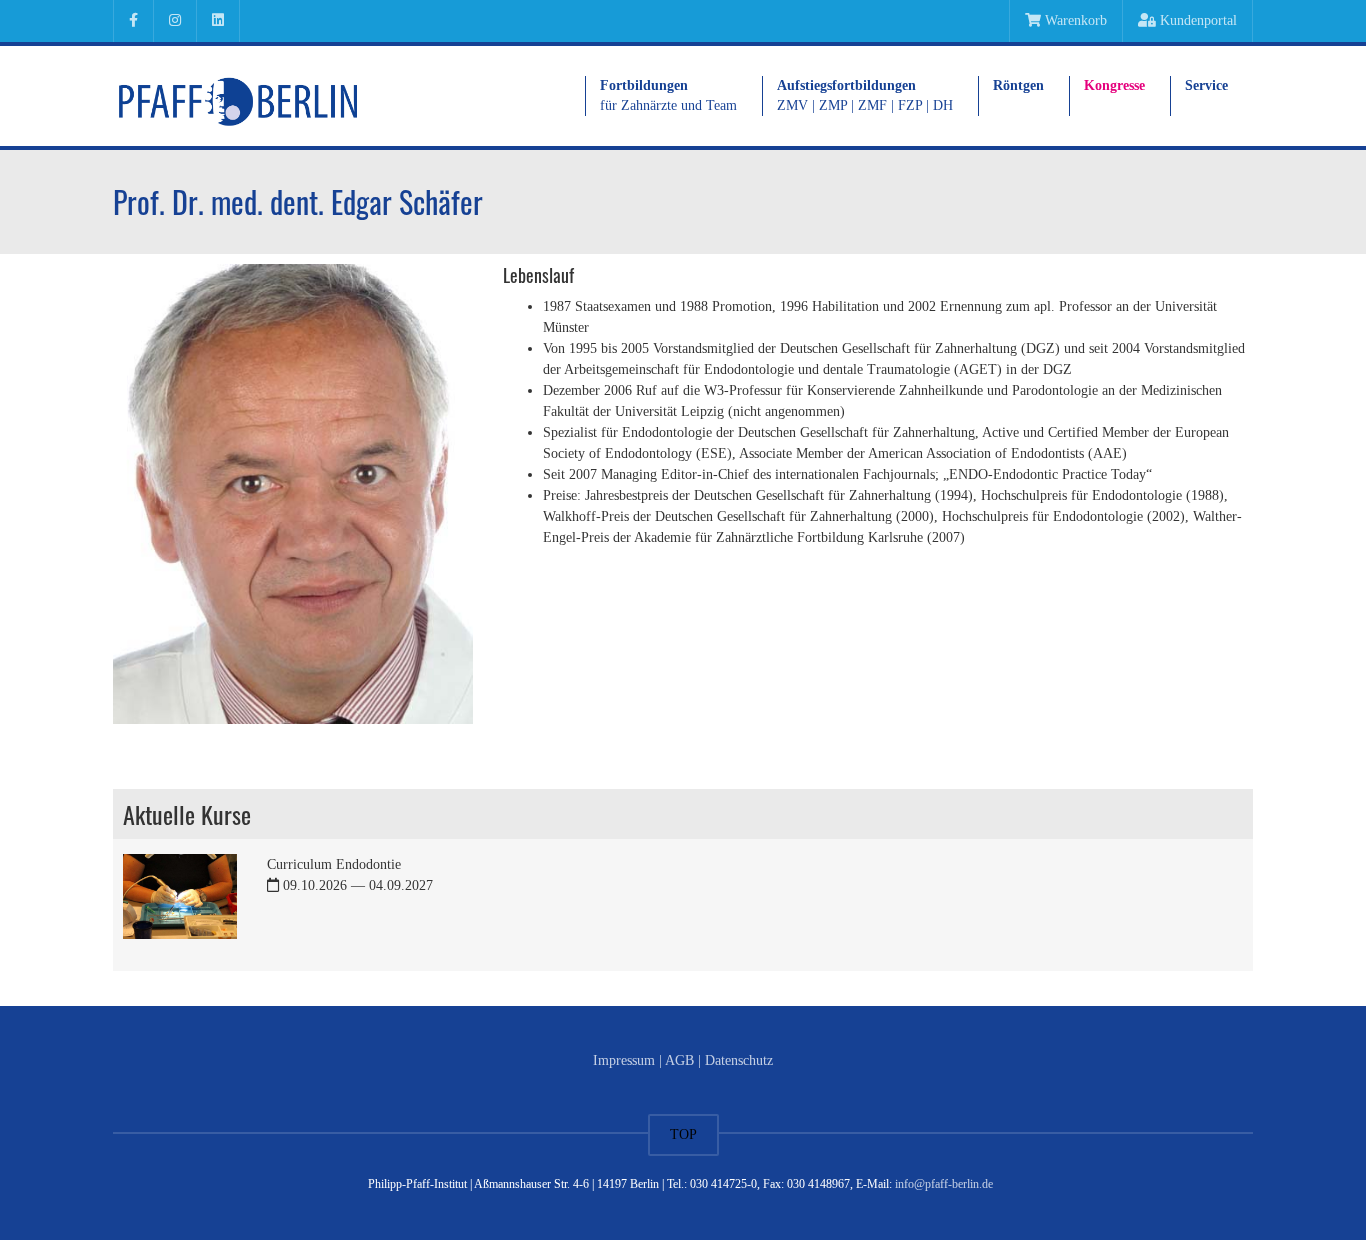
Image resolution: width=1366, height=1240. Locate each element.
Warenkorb (1074, 20)
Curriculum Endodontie (350, 875)
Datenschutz (739, 1060)
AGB (679, 1060)
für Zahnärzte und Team (668, 95)
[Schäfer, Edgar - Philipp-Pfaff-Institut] (238, 95)
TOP (683, 1134)
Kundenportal (1196, 20)
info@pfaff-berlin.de (944, 1184)
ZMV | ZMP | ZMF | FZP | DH (865, 95)
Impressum (624, 1060)
